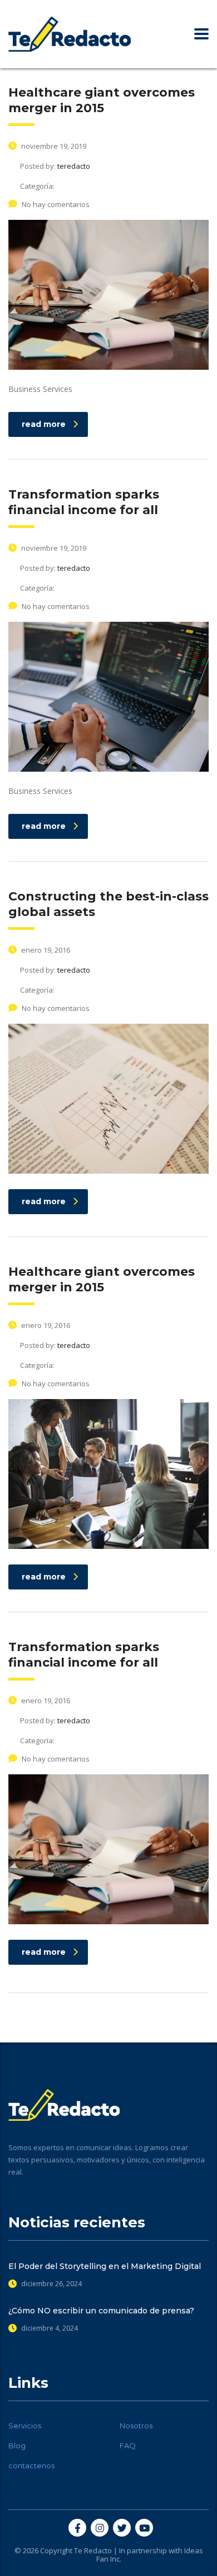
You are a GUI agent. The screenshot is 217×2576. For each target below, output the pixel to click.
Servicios (25, 2426)
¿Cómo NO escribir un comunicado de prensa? (101, 2311)
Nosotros (136, 2426)
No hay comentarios (56, 204)
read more (44, 424)
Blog (17, 2446)
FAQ (128, 2446)
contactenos (31, 2466)
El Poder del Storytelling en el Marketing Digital (105, 2266)
